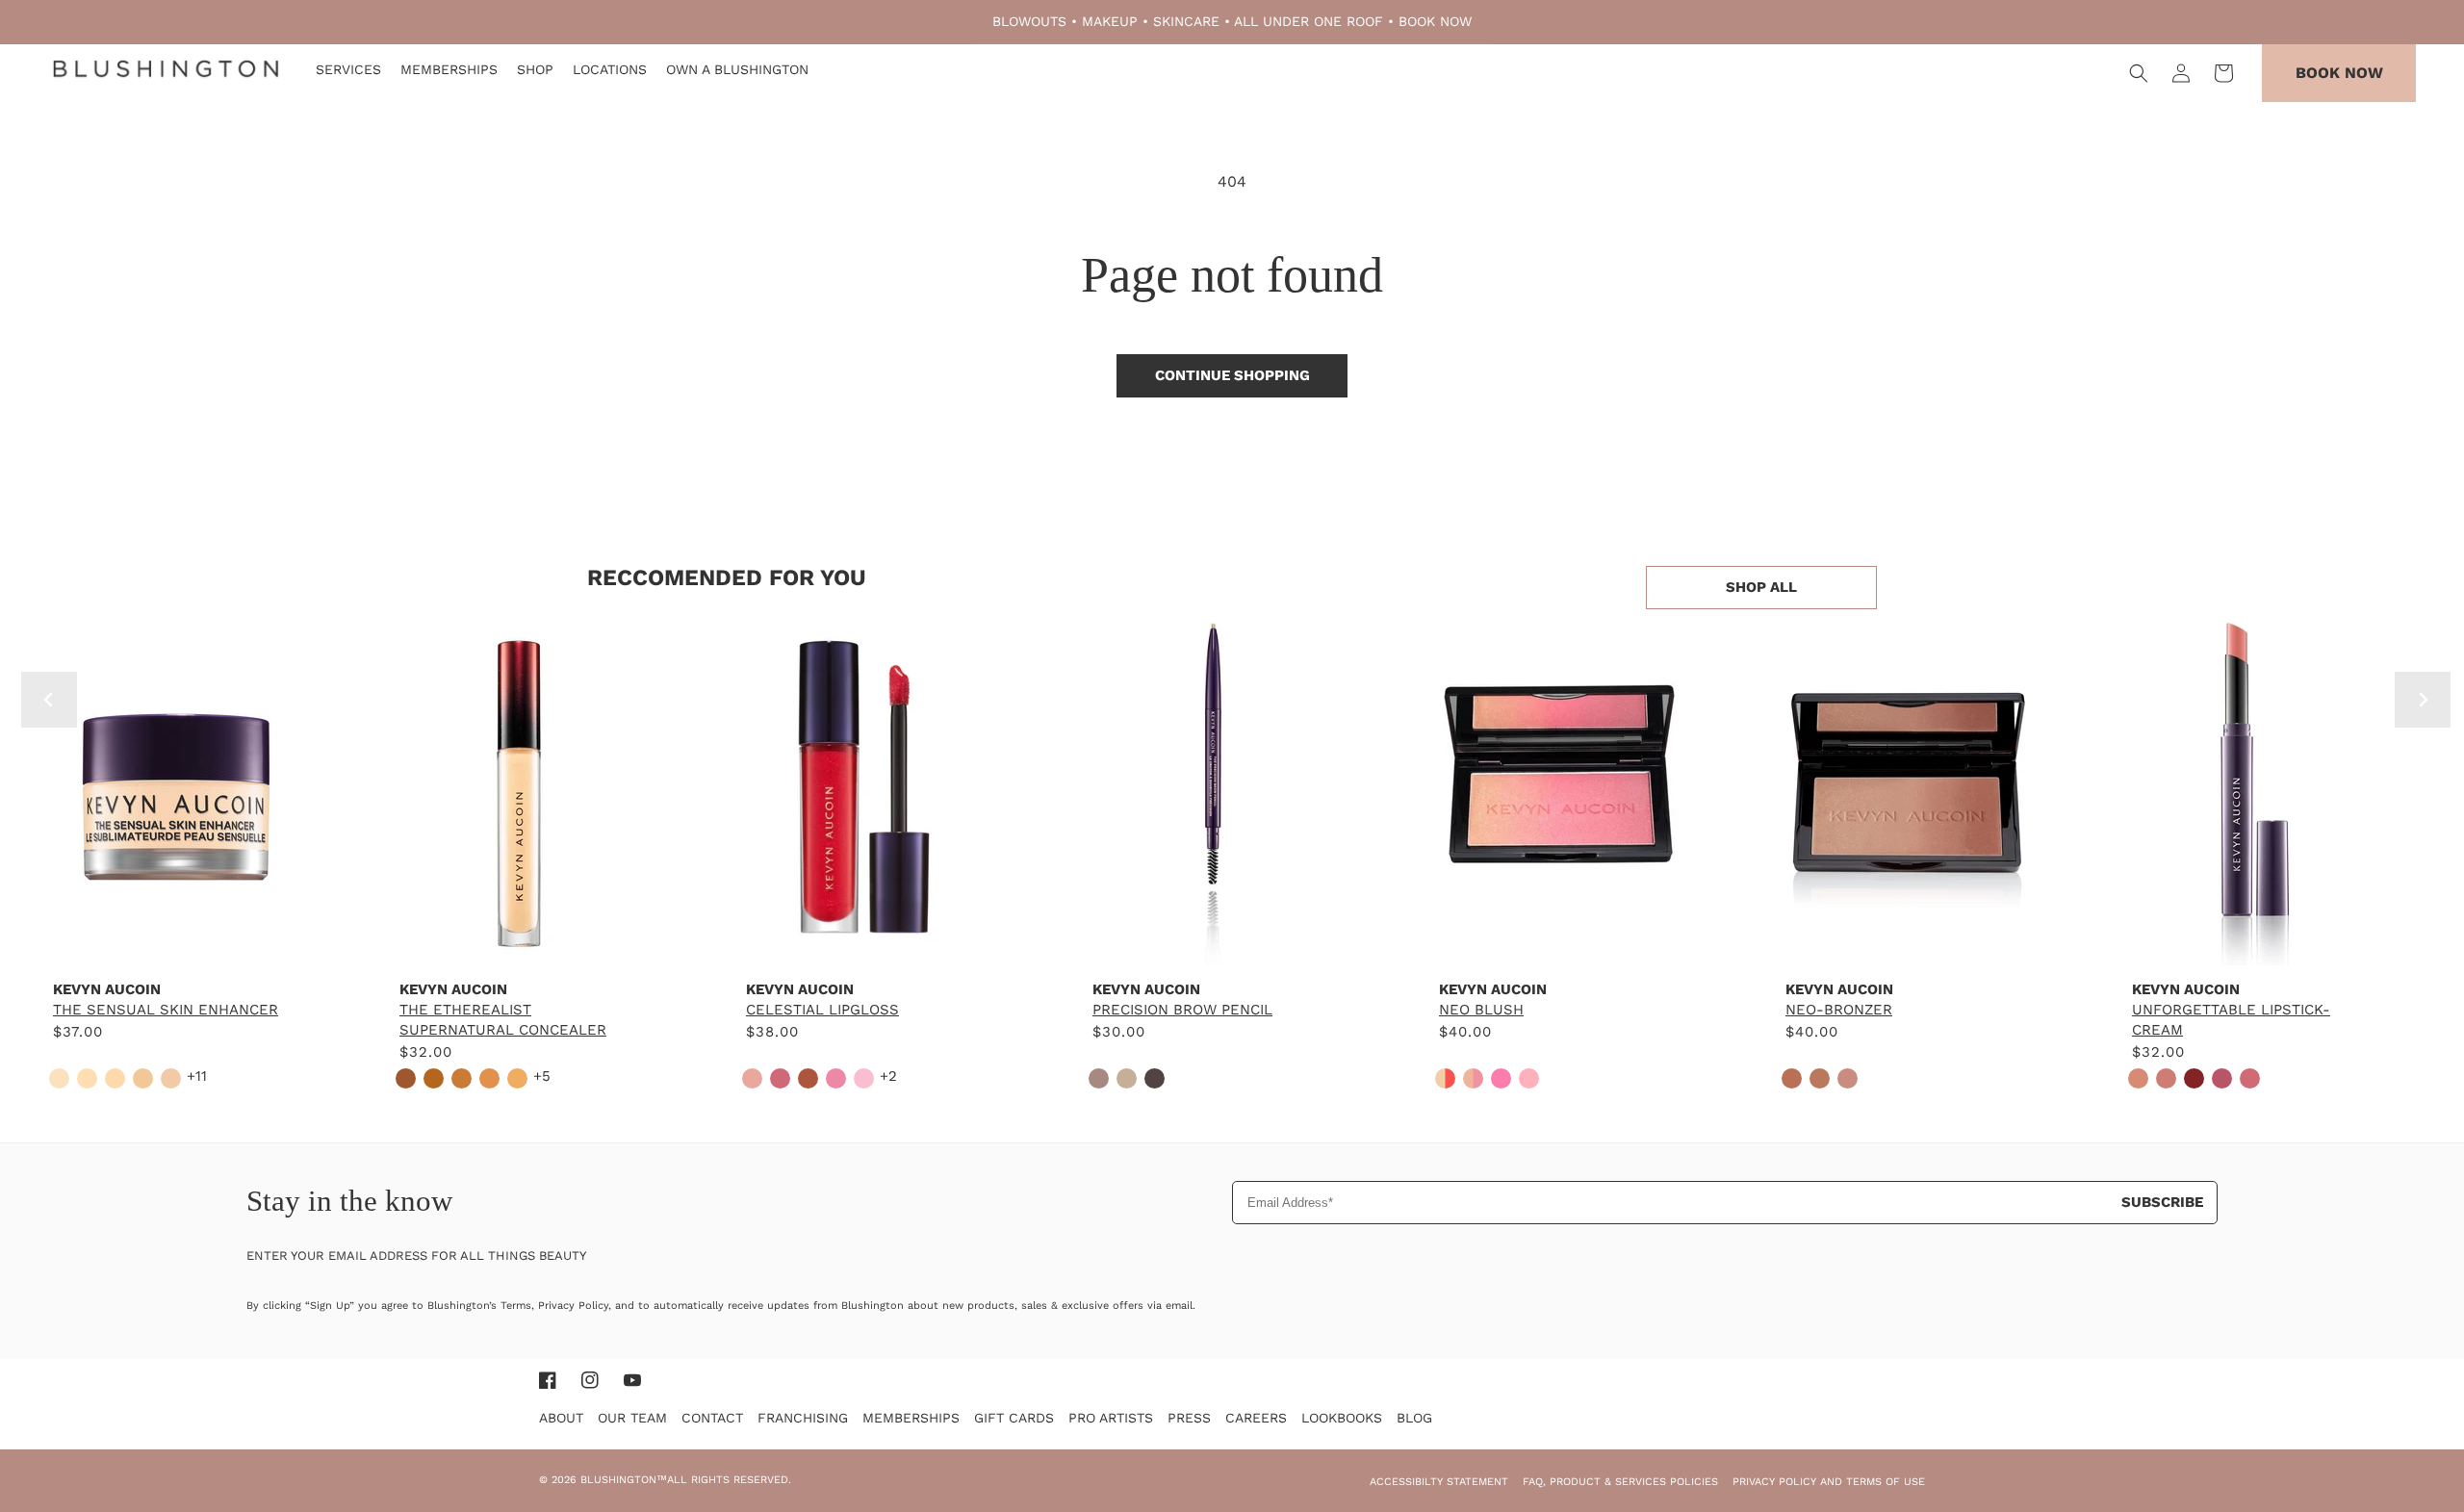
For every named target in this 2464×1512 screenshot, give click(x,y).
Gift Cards (1014, 1418)
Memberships (911, 1418)
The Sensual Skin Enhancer (166, 1010)
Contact (712, 1418)
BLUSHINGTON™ (624, 1480)
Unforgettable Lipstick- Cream (2231, 1020)
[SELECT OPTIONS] (173, 946)
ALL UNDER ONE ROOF (1309, 21)
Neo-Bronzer (1839, 1010)
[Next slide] (2423, 700)
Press (1189, 1418)
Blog (1414, 1418)
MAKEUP (1110, 21)
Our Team (632, 1418)
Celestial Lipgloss (822, 1010)
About (561, 1418)
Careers (1256, 1418)
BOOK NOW (1435, 21)
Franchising (803, 1418)
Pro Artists (1111, 1418)
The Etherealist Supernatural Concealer (503, 1020)
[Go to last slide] (49, 700)
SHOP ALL (1761, 587)
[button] (2139, 73)
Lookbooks (1342, 1418)
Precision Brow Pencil (1182, 1010)
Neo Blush (1481, 1010)
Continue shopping (1232, 375)
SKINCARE (1186, 21)
